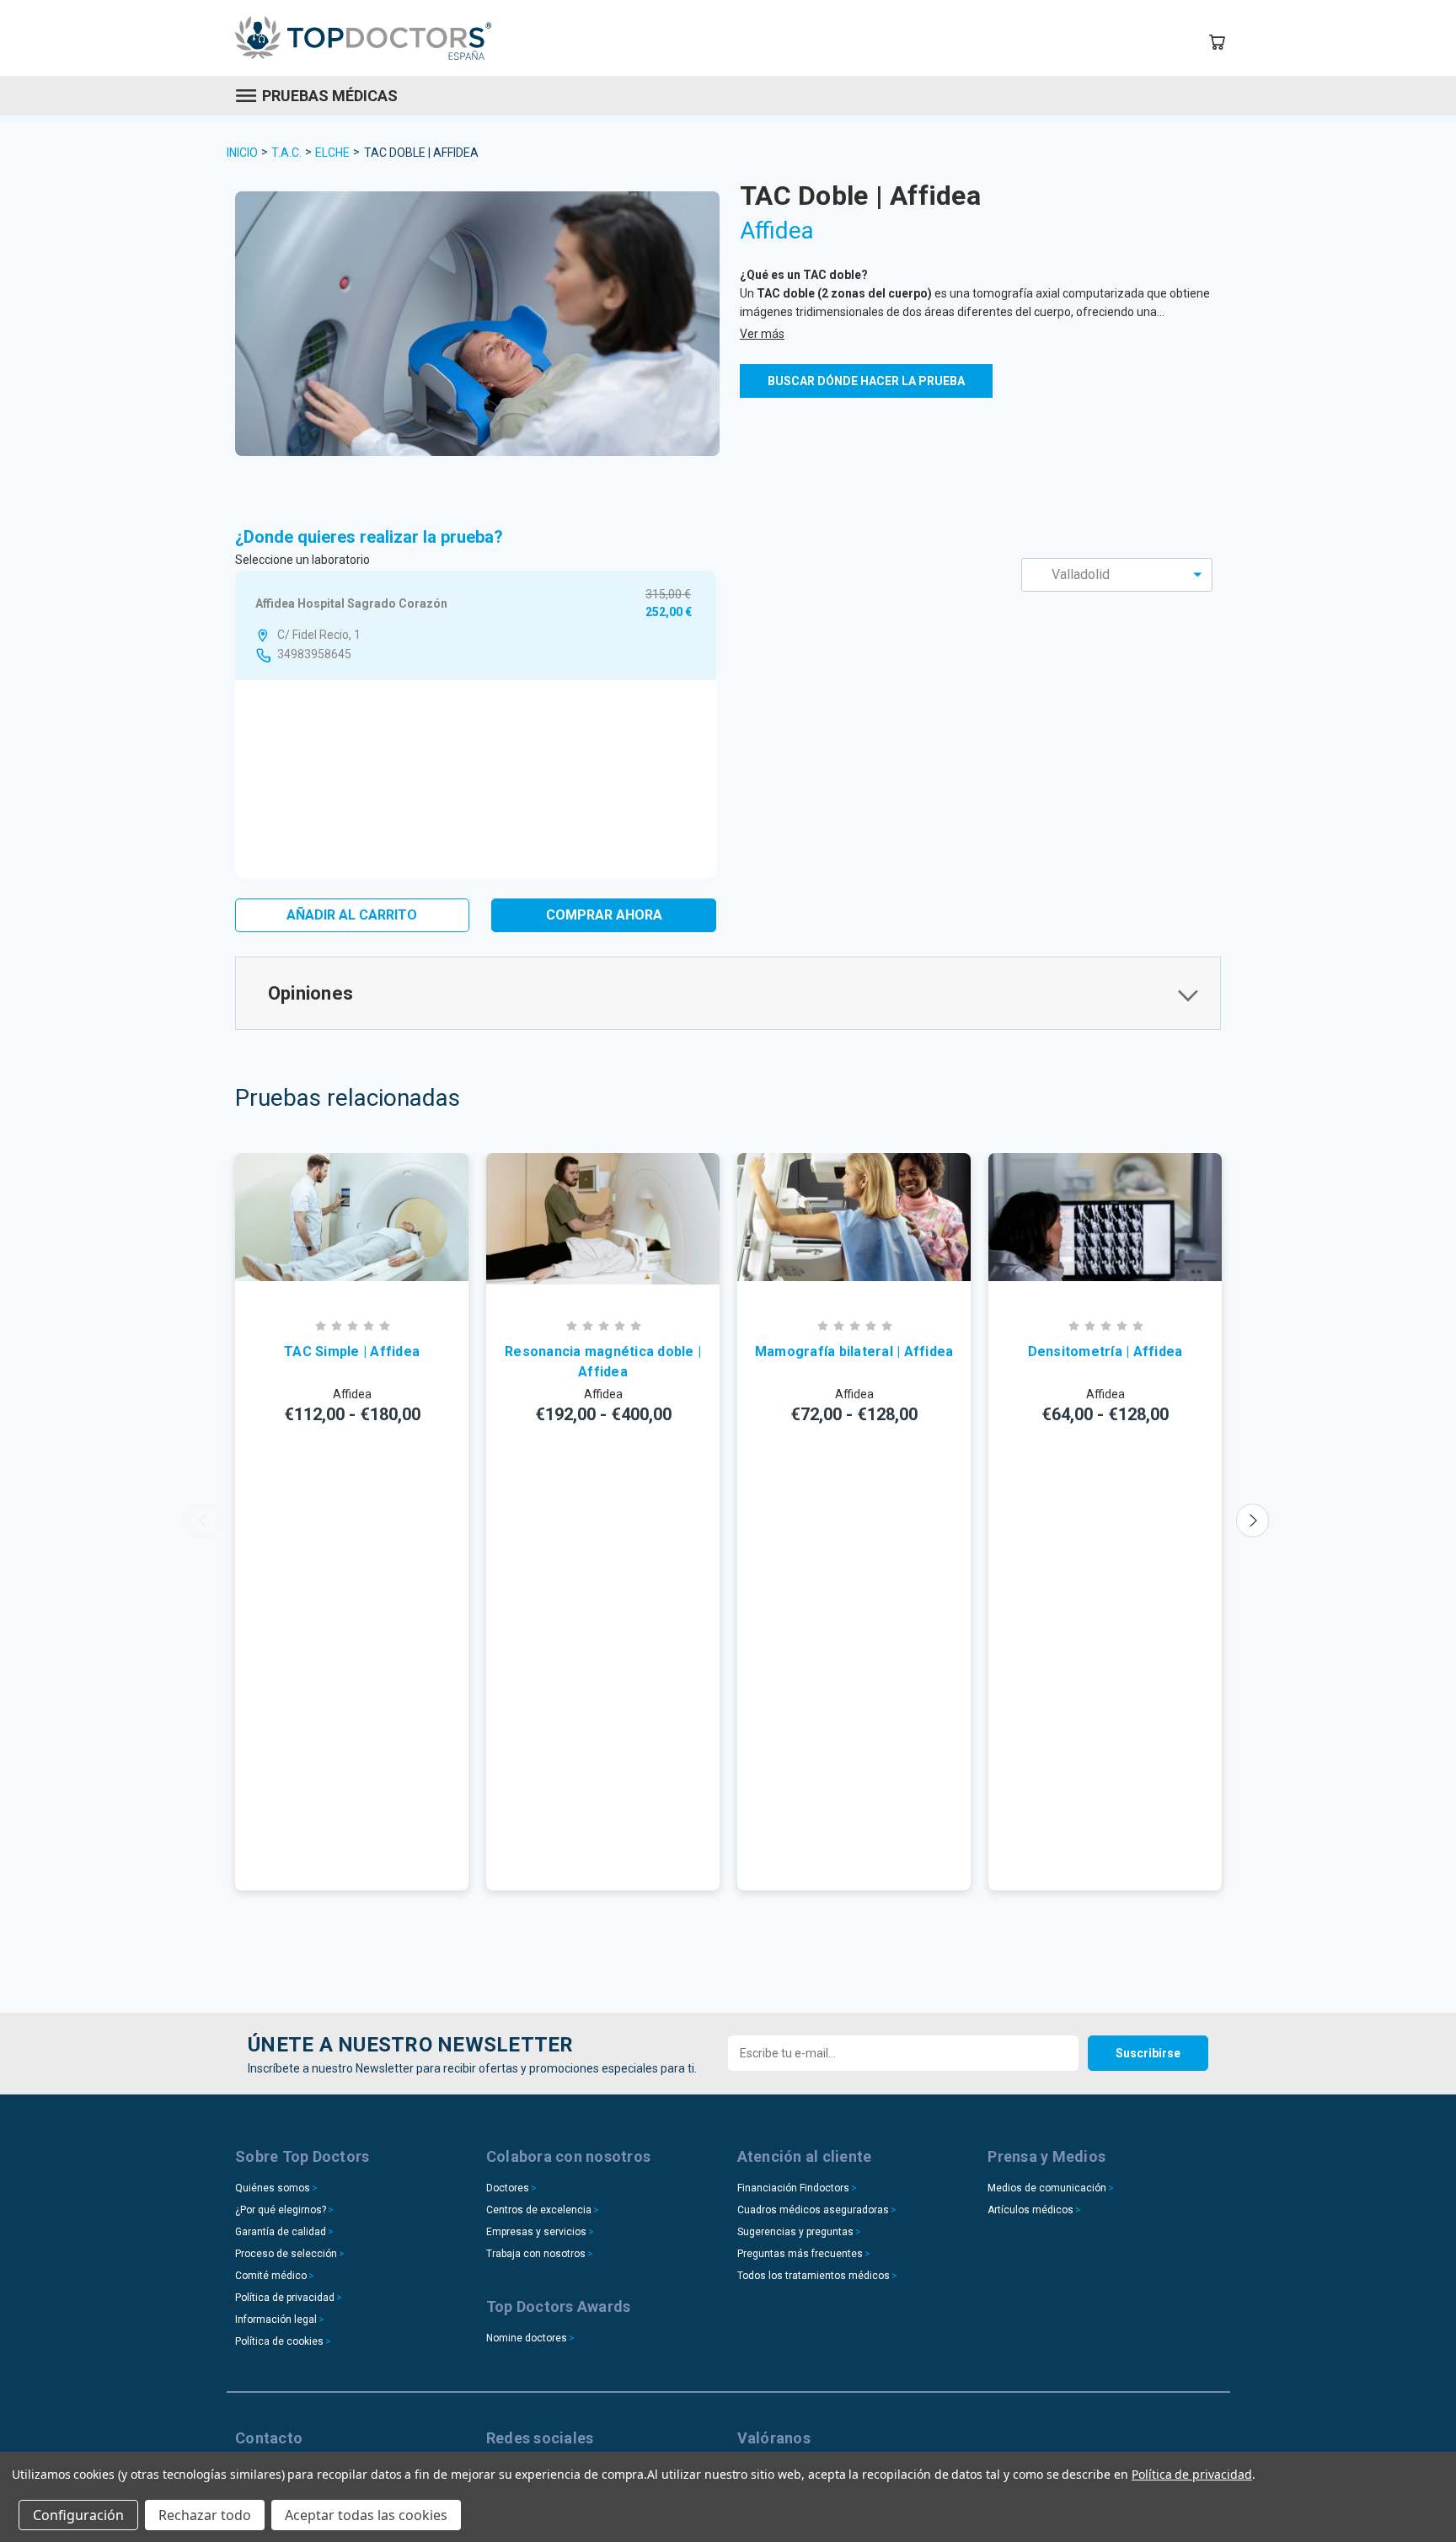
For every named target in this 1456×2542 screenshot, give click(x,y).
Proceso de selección (286, 2254)
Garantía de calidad (281, 2232)
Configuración (78, 2515)
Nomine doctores (527, 2338)
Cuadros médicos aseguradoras (813, 2210)
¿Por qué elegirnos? (281, 2210)
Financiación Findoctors (793, 2188)
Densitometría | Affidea (1105, 1351)
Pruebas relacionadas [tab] (348, 1098)
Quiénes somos (273, 2188)
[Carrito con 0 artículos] (1217, 42)
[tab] (728, 993)
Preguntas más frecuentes (800, 2254)
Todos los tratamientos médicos (814, 2276)
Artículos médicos (1030, 2210)
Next (1253, 1520)
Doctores (508, 2188)
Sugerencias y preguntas (795, 2232)
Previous (204, 1520)
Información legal (276, 2319)
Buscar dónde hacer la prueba (866, 381)
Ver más (762, 334)
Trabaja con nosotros (536, 2254)
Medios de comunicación (1047, 2188)
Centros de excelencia (539, 2210)
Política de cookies (279, 2341)
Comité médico (271, 2276)
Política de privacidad (285, 2298)
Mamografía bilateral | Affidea (854, 1351)
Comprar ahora (604, 915)
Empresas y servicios (536, 2232)
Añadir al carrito (352, 915)
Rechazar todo (205, 2515)
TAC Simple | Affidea (352, 1351)
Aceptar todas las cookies (366, 2515)
